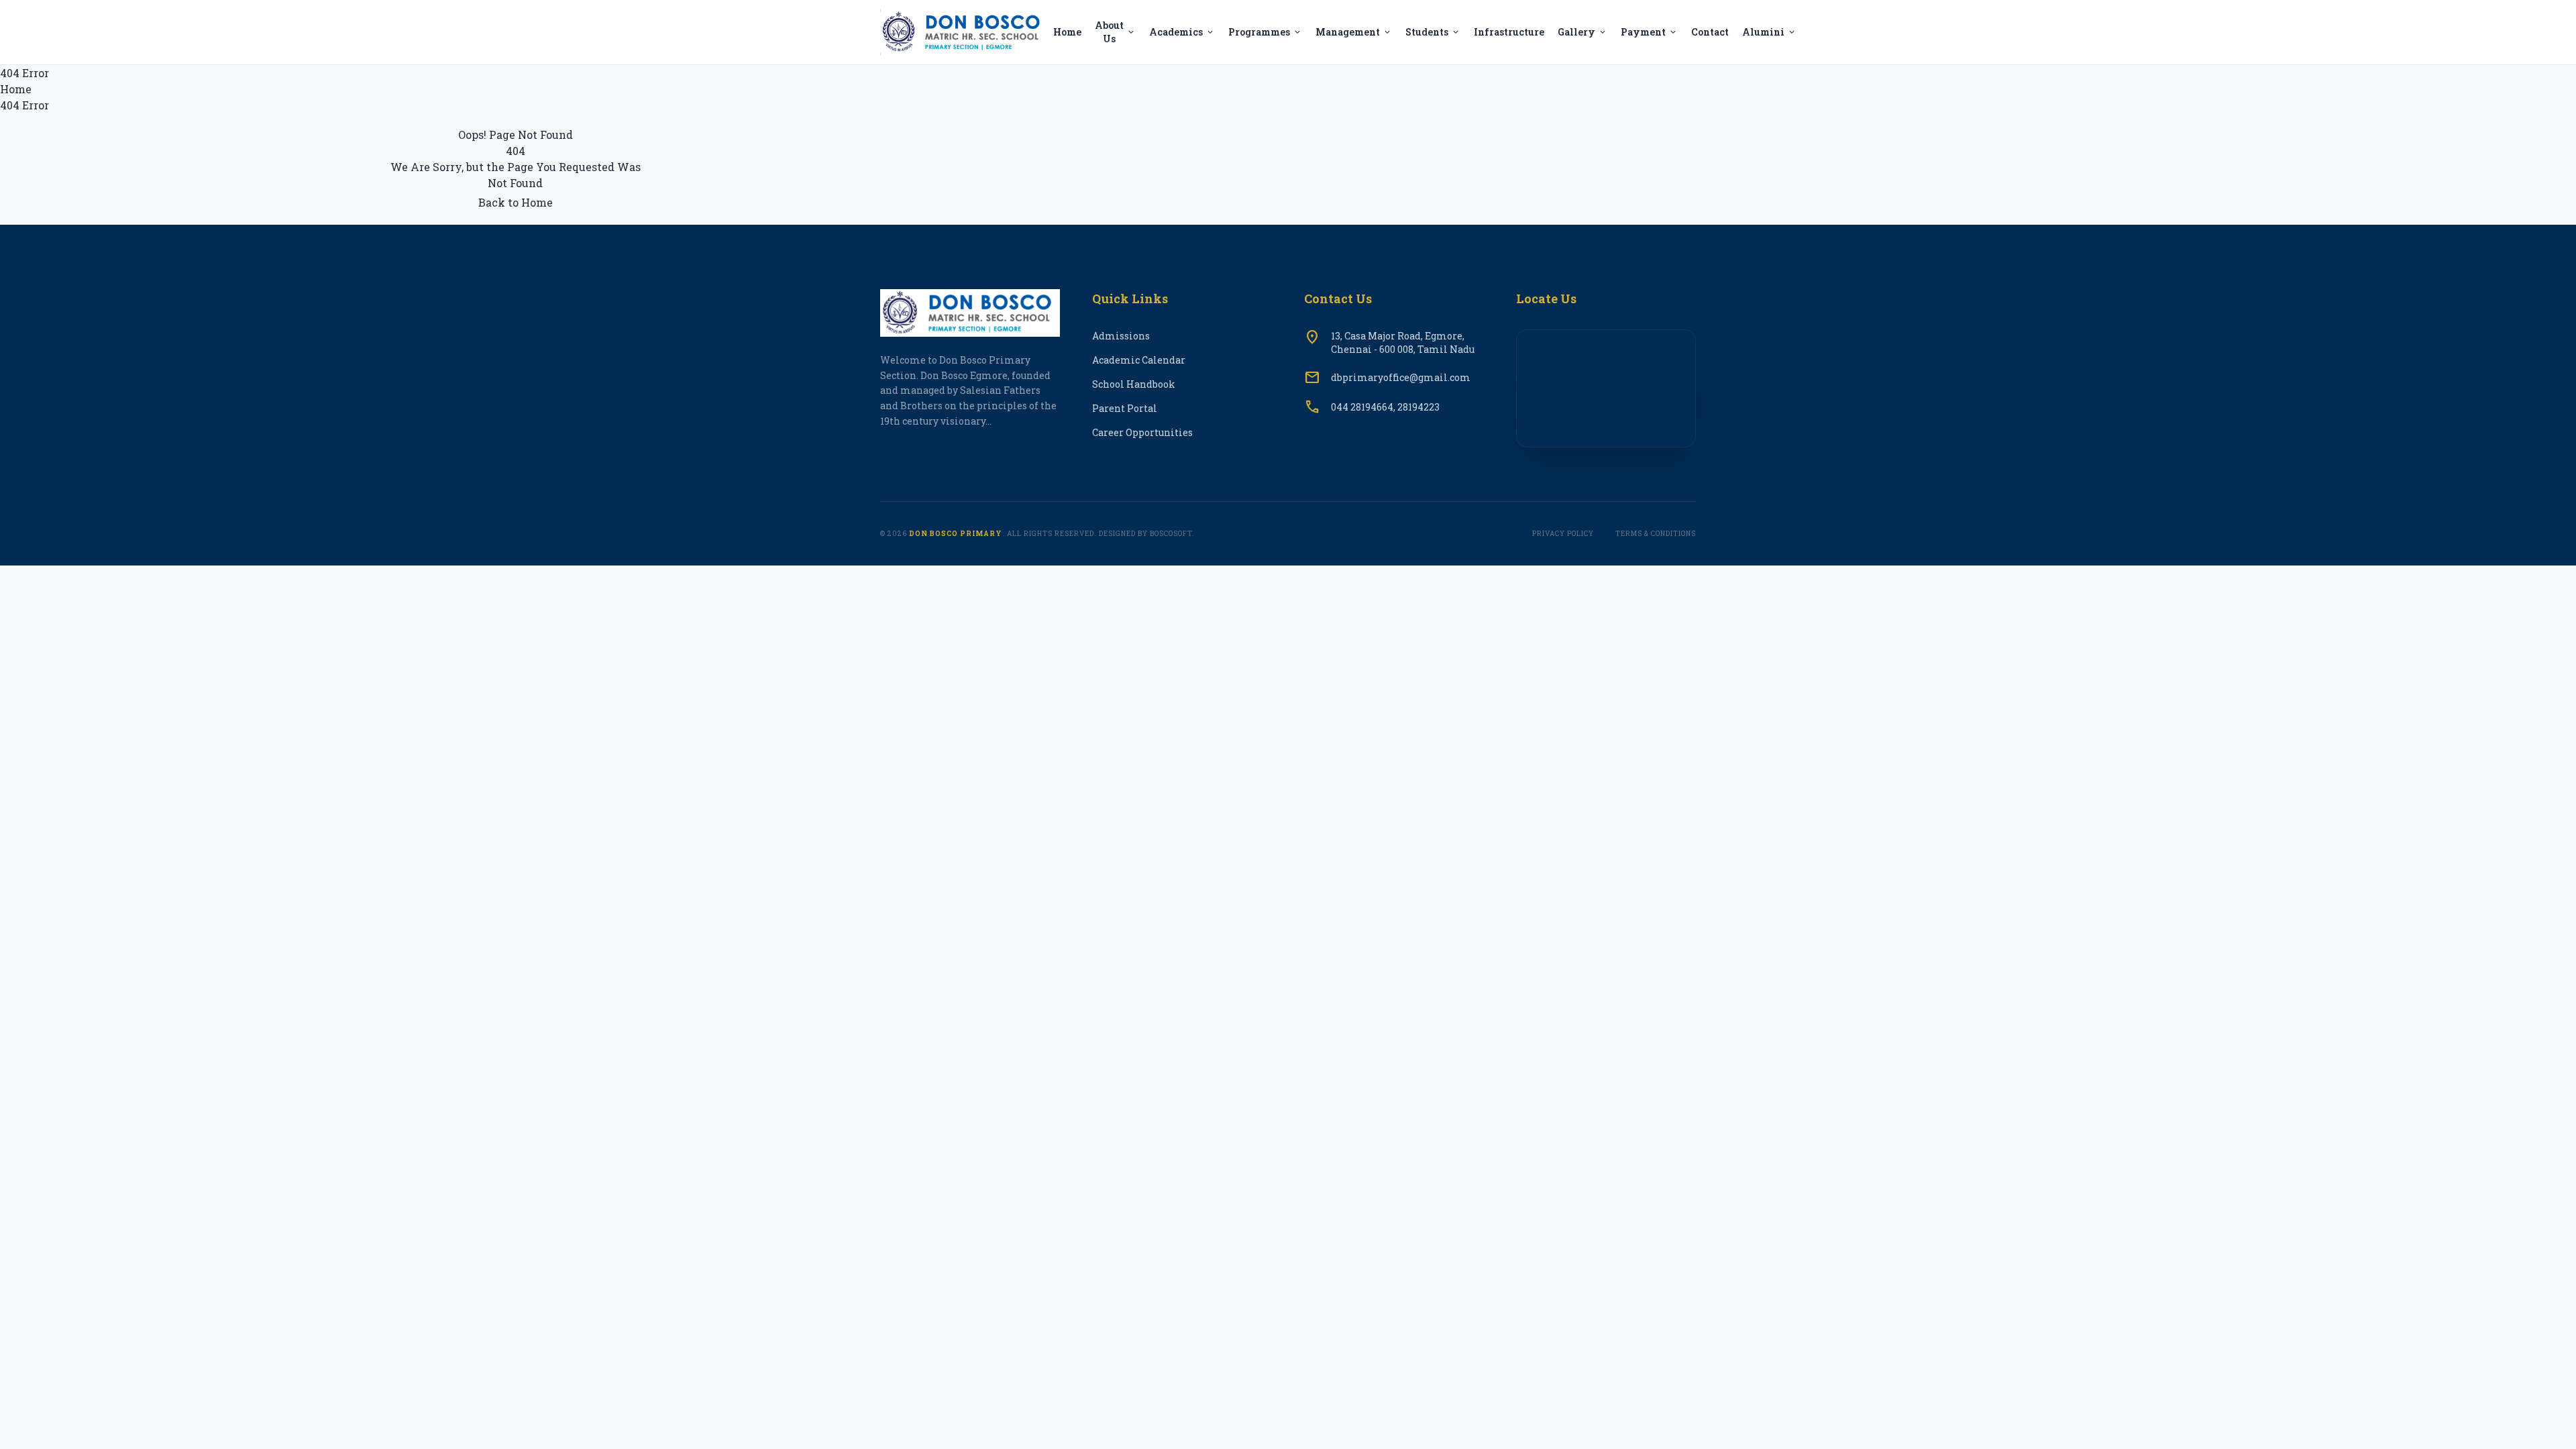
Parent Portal (1125, 408)
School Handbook (1134, 384)
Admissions (1121, 336)
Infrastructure (1509, 32)
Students (1433, 32)
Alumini (1769, 32)
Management (1354, 32)
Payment (1649, 32)
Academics (1182, 32)
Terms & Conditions (1656, 534)
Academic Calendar (1139, 360)
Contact (1710, 32)
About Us (1115, 32)
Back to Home (516, 202)
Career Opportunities (1142, 432)
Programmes (1265, 32)
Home (1067, 32)
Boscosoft (1171, 534)
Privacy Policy (1563, 534)
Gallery (1582, 32)
